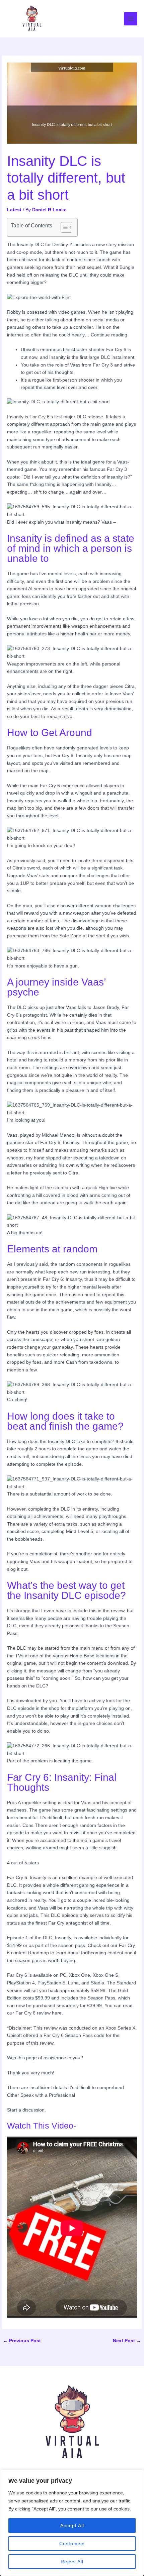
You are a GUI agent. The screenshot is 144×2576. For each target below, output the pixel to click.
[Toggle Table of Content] (63, 227)
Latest (14, 210)
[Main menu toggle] (131, 19)
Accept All (72, 2526)
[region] (72, 2523)
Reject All (72, 2562)
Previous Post (22, 2341)
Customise (72, 2544)
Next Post (127, 2341)
